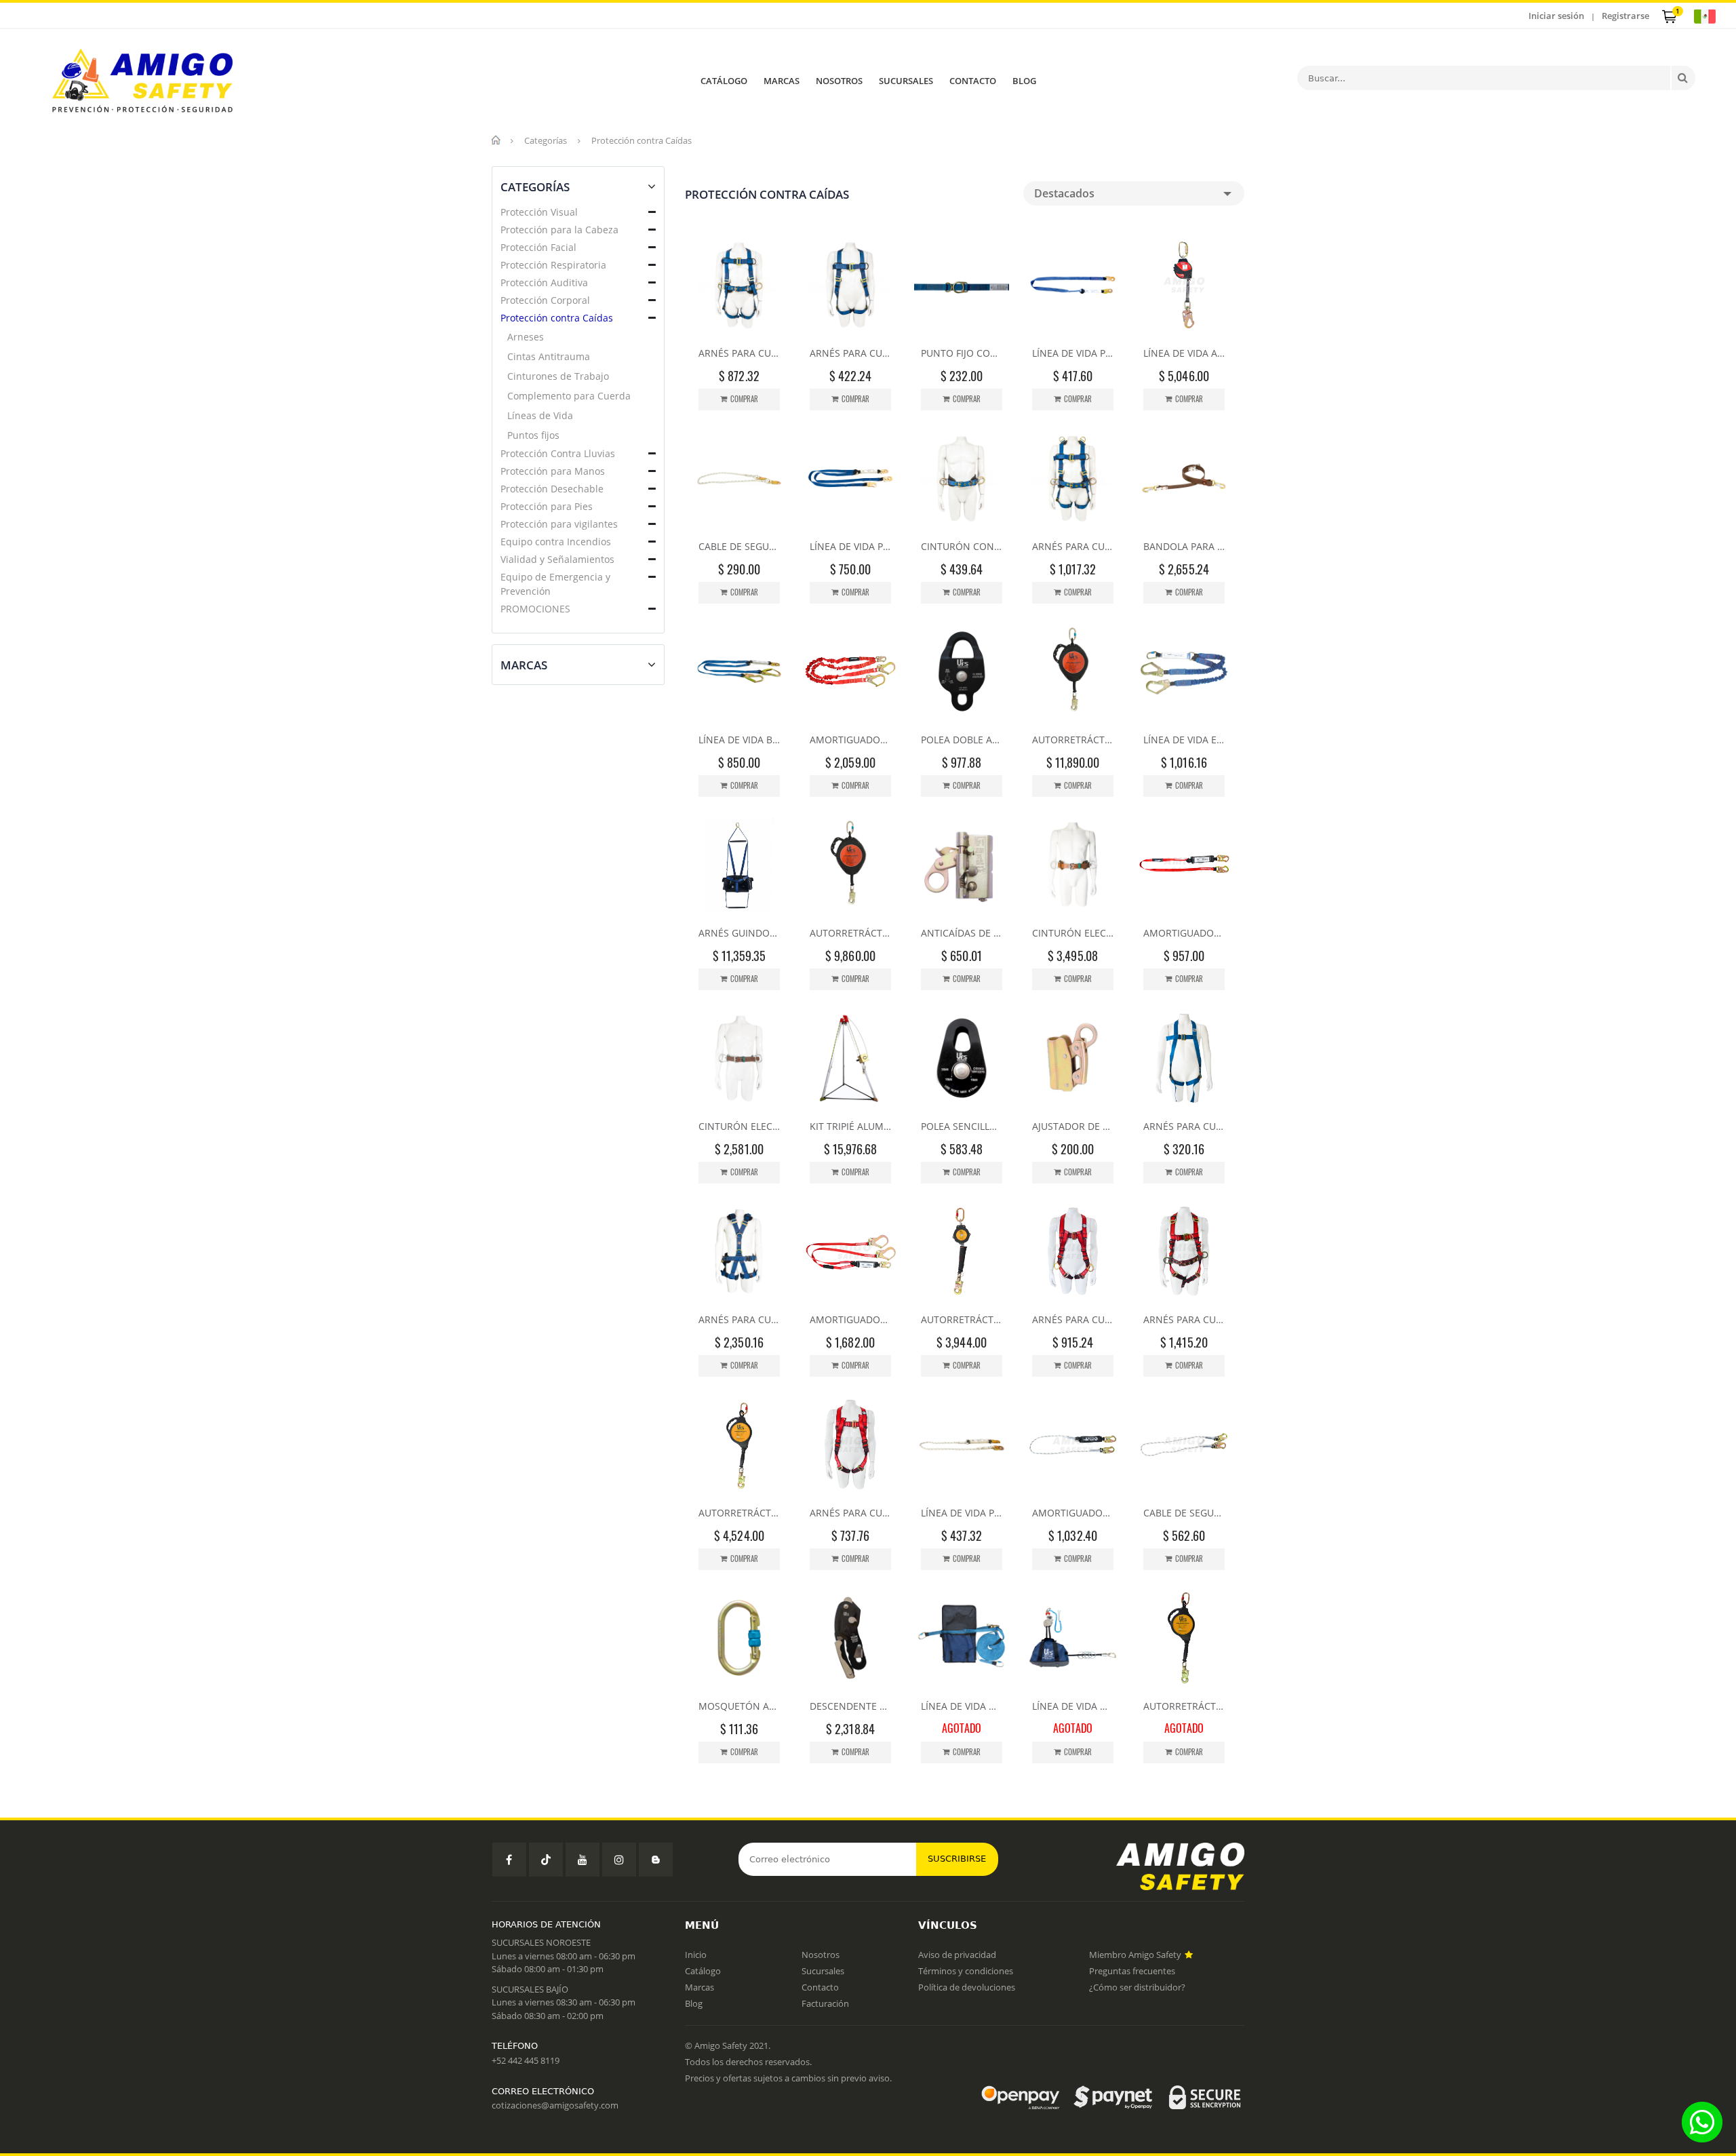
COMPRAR (744, 399)
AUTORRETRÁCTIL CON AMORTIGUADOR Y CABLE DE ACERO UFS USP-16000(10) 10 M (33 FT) (1184, 1706)
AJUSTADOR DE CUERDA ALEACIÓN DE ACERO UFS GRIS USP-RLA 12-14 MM (1073, 1126)
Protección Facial (538, 247)
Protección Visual (539, 212)
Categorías (546, 140)
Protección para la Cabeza (559, 230)
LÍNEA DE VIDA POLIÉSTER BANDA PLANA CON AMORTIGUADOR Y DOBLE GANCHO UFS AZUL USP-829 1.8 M (1073, 353)
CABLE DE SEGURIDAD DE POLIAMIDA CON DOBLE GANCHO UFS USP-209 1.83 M (739, 546)
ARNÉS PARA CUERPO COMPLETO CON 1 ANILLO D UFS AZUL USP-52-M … (850, 353)
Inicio (696, 1955)
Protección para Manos (553, 471)
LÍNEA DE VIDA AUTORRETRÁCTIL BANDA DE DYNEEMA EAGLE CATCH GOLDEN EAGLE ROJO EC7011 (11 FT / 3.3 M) (1184, 353)
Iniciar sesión (1556, 16)
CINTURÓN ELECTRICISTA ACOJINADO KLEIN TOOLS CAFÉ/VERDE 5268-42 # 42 (1073, 933)
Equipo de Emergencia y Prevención (555, 584)
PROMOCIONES (535, 609)
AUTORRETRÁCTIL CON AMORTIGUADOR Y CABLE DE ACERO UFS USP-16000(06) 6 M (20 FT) (739, 1513)
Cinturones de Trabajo (558, 376)
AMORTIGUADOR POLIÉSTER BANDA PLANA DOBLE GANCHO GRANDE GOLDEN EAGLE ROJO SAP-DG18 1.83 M (850, 740)
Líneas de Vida (540, 415)
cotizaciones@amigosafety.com (555, 2105)
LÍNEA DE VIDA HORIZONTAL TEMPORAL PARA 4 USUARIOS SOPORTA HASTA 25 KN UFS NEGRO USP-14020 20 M (1073, 1706)
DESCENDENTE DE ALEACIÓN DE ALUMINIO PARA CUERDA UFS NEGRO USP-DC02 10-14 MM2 (850, 1706)
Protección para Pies (547, 506)
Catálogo (703, 1971)
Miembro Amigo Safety (1136, 1955)
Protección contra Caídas (557, 318)
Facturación (825, 2003)
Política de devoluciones (967, 1987)
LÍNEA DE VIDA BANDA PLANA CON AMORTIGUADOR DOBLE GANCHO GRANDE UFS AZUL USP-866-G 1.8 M (739, 740)
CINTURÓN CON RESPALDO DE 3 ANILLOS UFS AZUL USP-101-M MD (962, 546)
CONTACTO (973, 81)
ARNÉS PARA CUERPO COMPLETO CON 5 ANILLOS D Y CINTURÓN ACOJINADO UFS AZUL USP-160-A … (739, 1319)
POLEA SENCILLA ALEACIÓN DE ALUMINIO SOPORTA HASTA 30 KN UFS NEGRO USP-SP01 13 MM (962, 1126)
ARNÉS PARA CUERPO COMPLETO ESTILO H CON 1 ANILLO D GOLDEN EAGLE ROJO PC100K (850, 1513)
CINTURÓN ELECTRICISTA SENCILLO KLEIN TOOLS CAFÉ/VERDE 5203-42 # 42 (739, 1126)
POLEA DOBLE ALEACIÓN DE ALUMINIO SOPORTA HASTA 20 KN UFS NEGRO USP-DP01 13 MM (962, 740)
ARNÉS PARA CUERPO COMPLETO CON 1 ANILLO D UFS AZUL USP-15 (1184, 1126)
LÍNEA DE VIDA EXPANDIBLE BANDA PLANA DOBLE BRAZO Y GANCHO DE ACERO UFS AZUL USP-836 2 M (1184, 740)
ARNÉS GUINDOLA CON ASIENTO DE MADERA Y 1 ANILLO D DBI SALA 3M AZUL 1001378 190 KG (739, 933)
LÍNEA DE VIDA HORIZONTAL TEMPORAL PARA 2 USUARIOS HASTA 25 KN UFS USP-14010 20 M (962, 1706)
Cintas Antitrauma (549, 356)
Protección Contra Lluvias (558, 453)
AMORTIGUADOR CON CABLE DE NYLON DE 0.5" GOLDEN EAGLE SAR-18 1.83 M (1073, 1513)
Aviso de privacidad (957, 1955)
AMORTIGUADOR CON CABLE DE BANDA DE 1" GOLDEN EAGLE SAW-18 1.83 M (1184, 933)
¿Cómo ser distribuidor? (1137, 1987)
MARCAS (782, 81)
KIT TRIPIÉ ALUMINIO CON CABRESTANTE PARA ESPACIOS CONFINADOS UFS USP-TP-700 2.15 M (850, 1126)
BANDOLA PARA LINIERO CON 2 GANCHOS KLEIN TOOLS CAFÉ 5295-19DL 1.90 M (1184, 546)
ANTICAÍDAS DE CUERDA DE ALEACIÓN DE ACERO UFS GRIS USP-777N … (962, 933)
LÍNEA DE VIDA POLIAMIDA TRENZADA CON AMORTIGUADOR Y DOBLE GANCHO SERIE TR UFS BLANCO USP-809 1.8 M (962, 1513)
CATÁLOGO (724, 81)
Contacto (820, 1987)
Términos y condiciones (966, 1971)
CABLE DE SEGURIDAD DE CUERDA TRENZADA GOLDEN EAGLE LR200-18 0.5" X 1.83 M (1184, 1513)
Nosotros (821, 1955)
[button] (652, 212)
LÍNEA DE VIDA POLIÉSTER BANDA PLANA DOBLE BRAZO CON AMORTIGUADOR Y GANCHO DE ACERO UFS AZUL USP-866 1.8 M (850, 546)
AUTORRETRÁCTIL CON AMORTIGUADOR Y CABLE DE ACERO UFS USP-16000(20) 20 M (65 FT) (1073, 740)
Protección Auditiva (544, 282)
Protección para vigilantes (559, 524)
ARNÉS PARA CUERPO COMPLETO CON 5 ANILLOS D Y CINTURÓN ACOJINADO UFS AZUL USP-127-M (1073, 546)
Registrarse (1625, 16)
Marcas (699, 1987)
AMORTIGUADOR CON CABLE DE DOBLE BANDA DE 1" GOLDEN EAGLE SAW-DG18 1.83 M (850, 1319)
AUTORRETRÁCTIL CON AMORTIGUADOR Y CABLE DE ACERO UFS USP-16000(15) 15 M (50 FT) (850, 933)
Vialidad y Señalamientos (557, 559)
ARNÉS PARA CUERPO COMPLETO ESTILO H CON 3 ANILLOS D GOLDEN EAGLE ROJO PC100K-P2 (1073, 1319)
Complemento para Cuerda (569, 396)
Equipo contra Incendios (556, 542)
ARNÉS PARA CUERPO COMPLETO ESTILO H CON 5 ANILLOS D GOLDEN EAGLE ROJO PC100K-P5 (1184, 1319)
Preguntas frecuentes (1132, 1971)
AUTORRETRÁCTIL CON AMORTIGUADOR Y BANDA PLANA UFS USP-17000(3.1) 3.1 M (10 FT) (962, 1319)
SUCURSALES (906, 81)
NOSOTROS (839, 81)
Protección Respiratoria (553, 265)
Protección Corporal (545, 300)
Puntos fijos (533, 435)
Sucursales (823, 1971)
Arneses (526, 337)
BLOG (1024, 81)
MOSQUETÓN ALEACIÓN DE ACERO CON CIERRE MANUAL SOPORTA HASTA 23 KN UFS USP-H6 (739, 1706)
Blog (694, 2003)
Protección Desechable (552, 489)
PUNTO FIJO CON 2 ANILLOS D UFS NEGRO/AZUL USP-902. (962, 353)
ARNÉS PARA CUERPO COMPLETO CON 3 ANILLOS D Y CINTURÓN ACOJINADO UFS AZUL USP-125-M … (739, 353)
